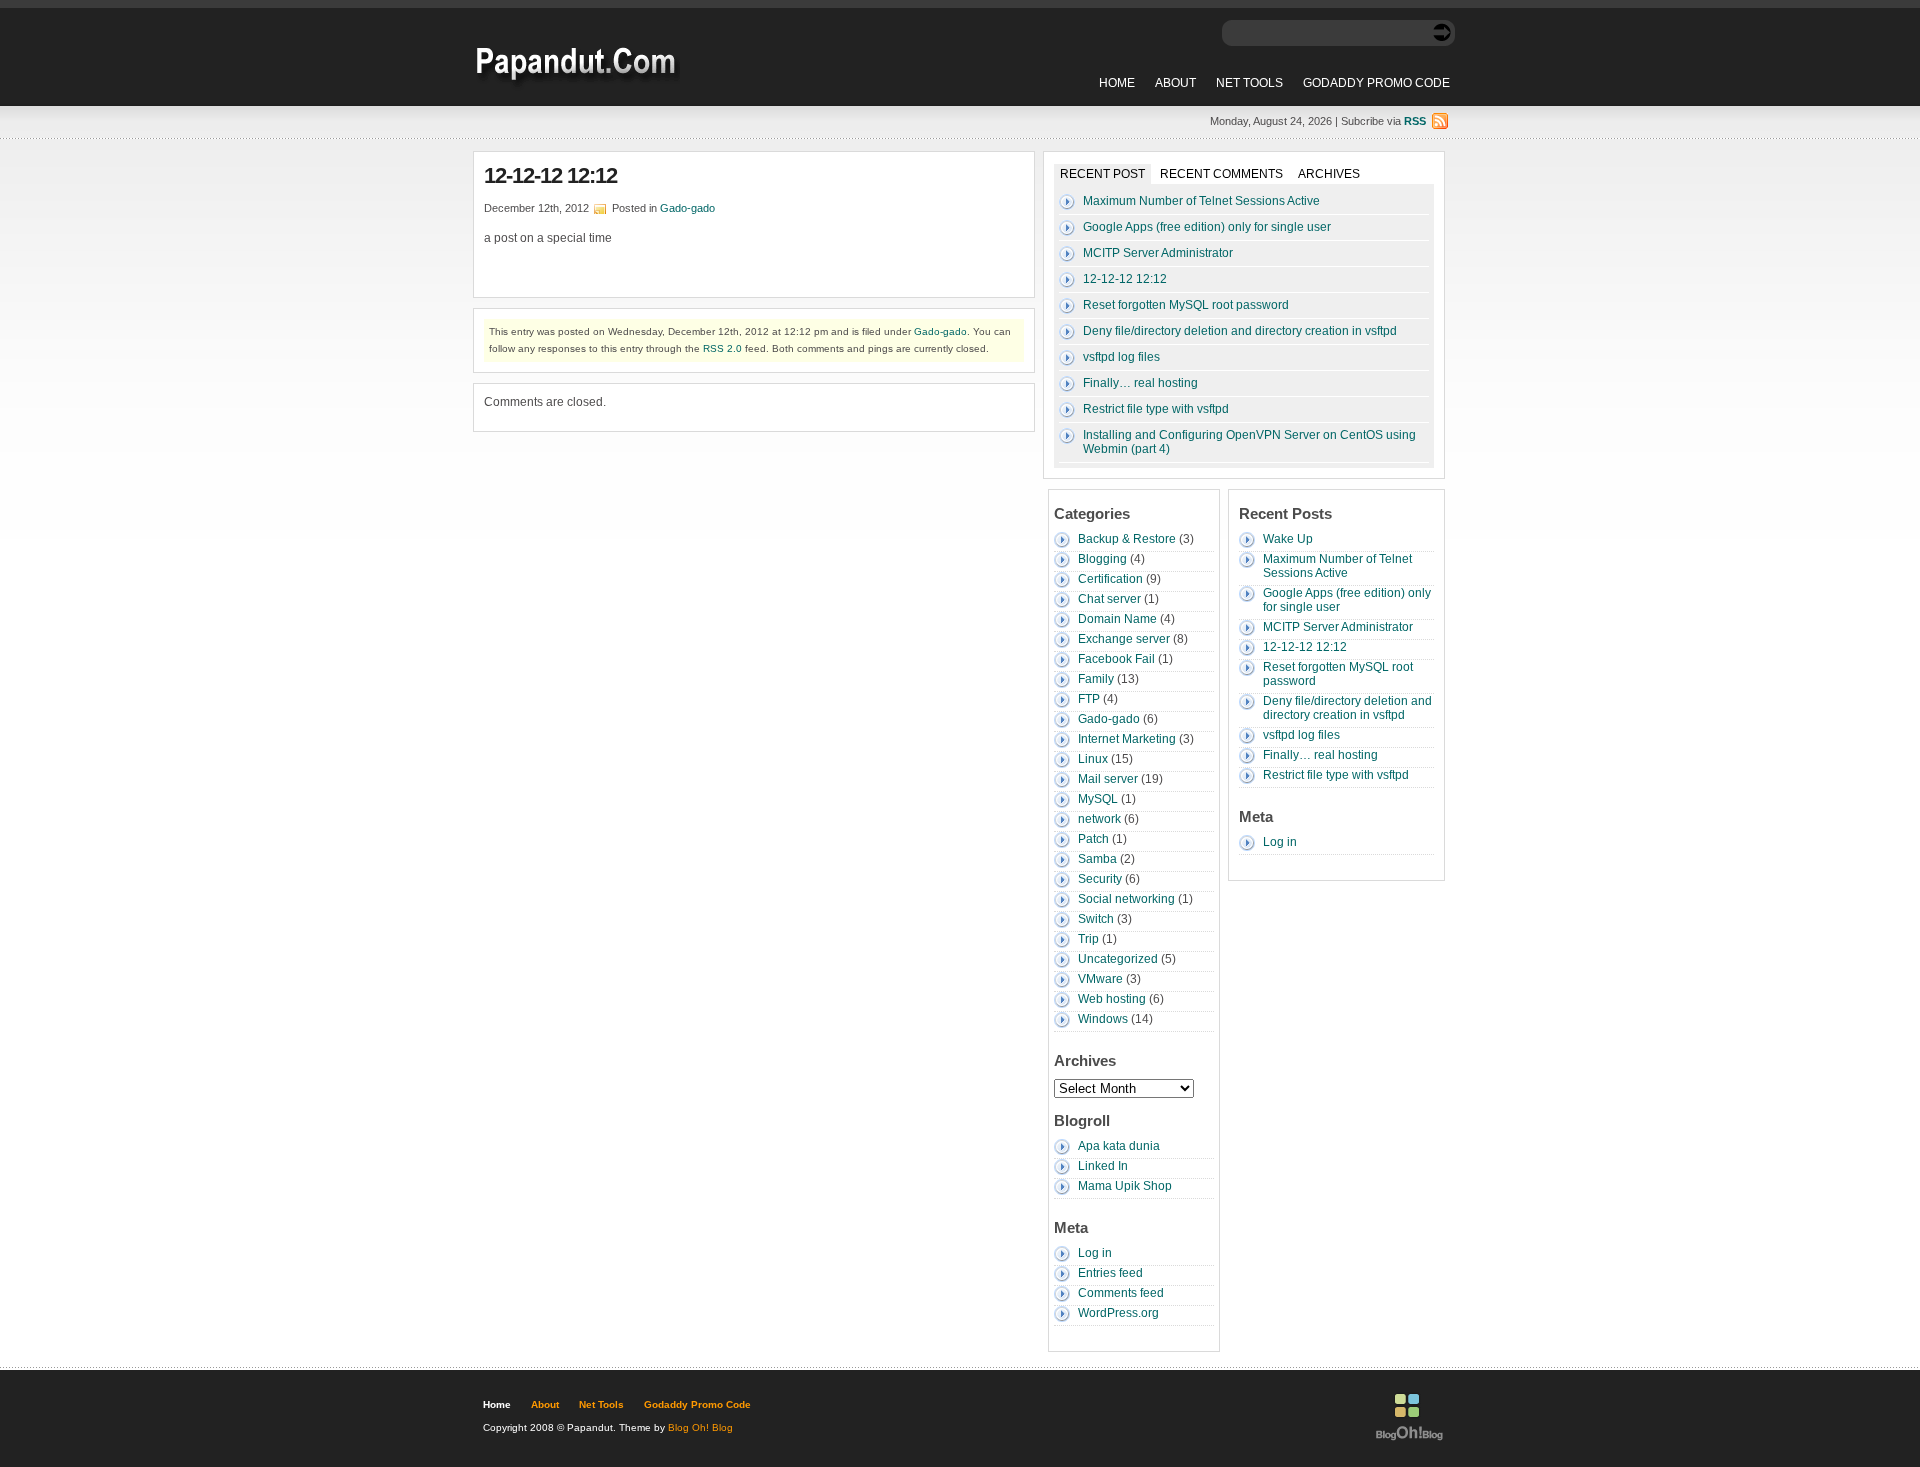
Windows (1103, 1019)
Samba (1097, 859)
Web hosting (1112, 999)
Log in (1095, 1253)
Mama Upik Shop (1125, 1186)
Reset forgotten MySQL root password (1186, 305)
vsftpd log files (1121, 357)
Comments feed (1121, 1293)
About (1175, 83)
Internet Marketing (1127, 739)
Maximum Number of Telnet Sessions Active (1201, 201)
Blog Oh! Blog (700, 1427)
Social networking (1126, 899)
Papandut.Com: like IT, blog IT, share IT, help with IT (575, 61)
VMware (1100, 979)
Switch (1096, 919)
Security (1100, 879)
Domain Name (1117, 619)
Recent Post (1102, 174)
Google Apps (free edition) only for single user (1207, 227)
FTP (1089, 699)
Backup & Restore (1127, 539)
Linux (1093, 759)
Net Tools (1249, 83)
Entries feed (1110, 1273)
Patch (1093, 839)
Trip (1088, 939)
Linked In (1103, 1166)
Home (1117, 83)
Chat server (1109, 599)
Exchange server (1124, 639)
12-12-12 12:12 (550, 175)
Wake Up (1288, 539)
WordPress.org (1118, 1313)
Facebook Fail (1116, 659)
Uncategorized (1118, 959)
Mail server (1108, 779)
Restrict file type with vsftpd (1156, 409)
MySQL (1098, 799)
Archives (1329, 174)
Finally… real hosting (1140, 383)
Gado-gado (687, 208)
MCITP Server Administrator (1158, 253)
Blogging (1102, 559)
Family (1096, 679)
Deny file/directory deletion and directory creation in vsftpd (1240, 331)
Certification (1110, 579)
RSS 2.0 (722, 348)
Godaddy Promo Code (1376, 83)
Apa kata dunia (1119, 1146)
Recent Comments (1221, 174)
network (1099, 819)
